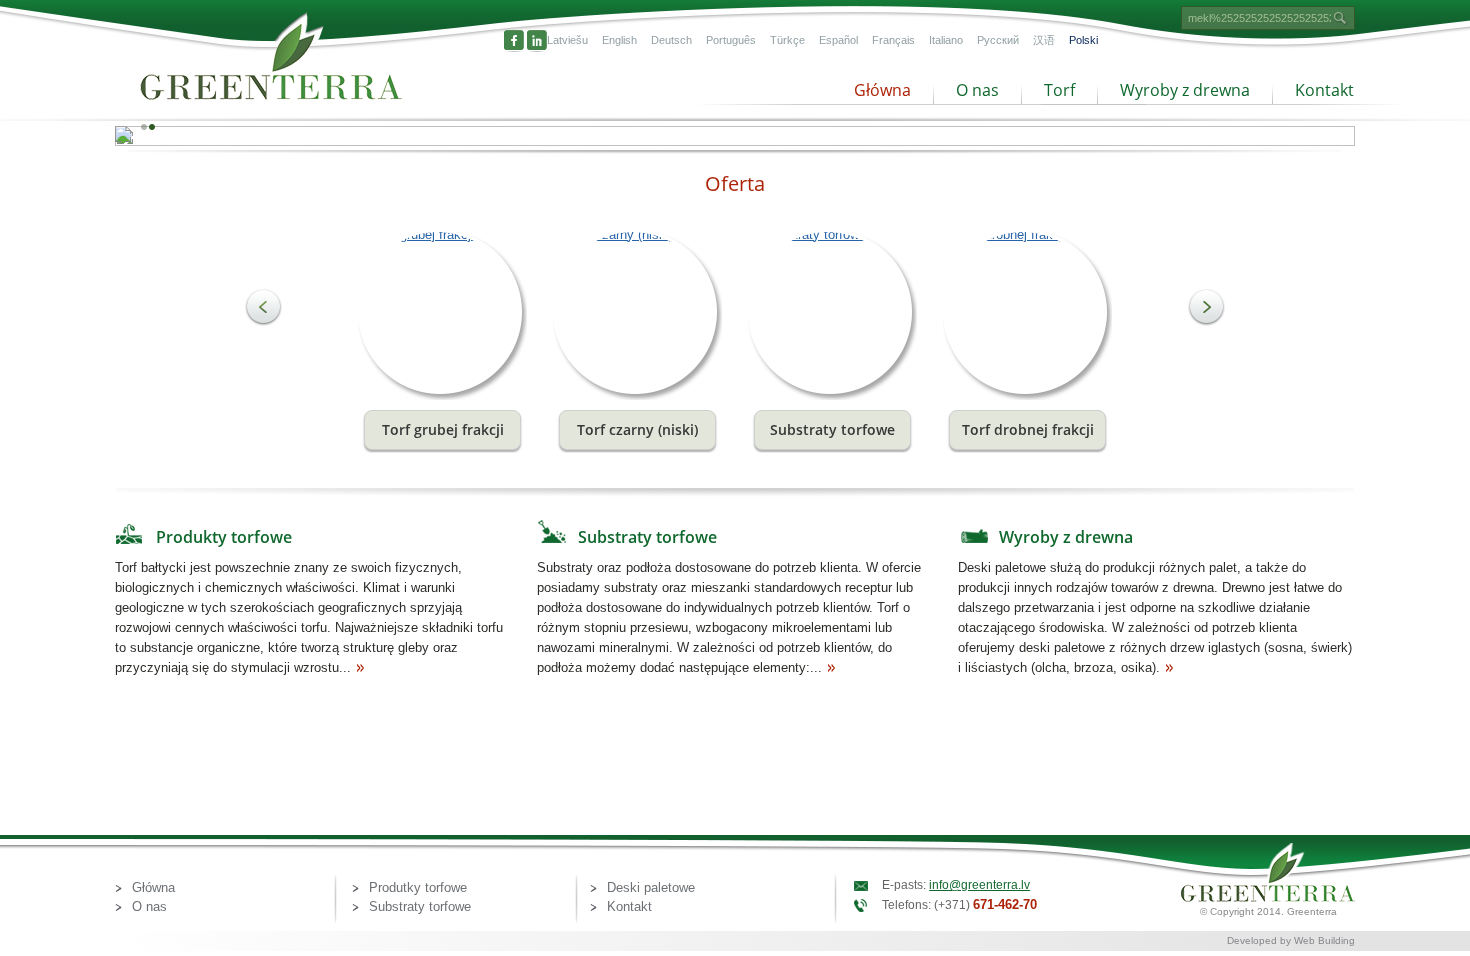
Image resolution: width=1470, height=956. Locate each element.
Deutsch (671, 40)
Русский (998, 40)
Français (893, 40)
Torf (1059, 90)
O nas (977, 90)
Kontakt (1324, 90)
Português (731, 40)
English (619, 40)
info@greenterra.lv (979, 885)
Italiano (946, 40)
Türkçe (787, 40)
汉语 (1044, 40)
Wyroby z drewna (1185, 90)
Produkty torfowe (224, 537)
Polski (1083, 40)
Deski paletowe (651, 887)
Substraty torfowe (647, 537)
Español (838, 40)
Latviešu (567, 40)
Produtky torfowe (418, 887)
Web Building (1324, 940)
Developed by (1260, 940)
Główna (882, 90)
